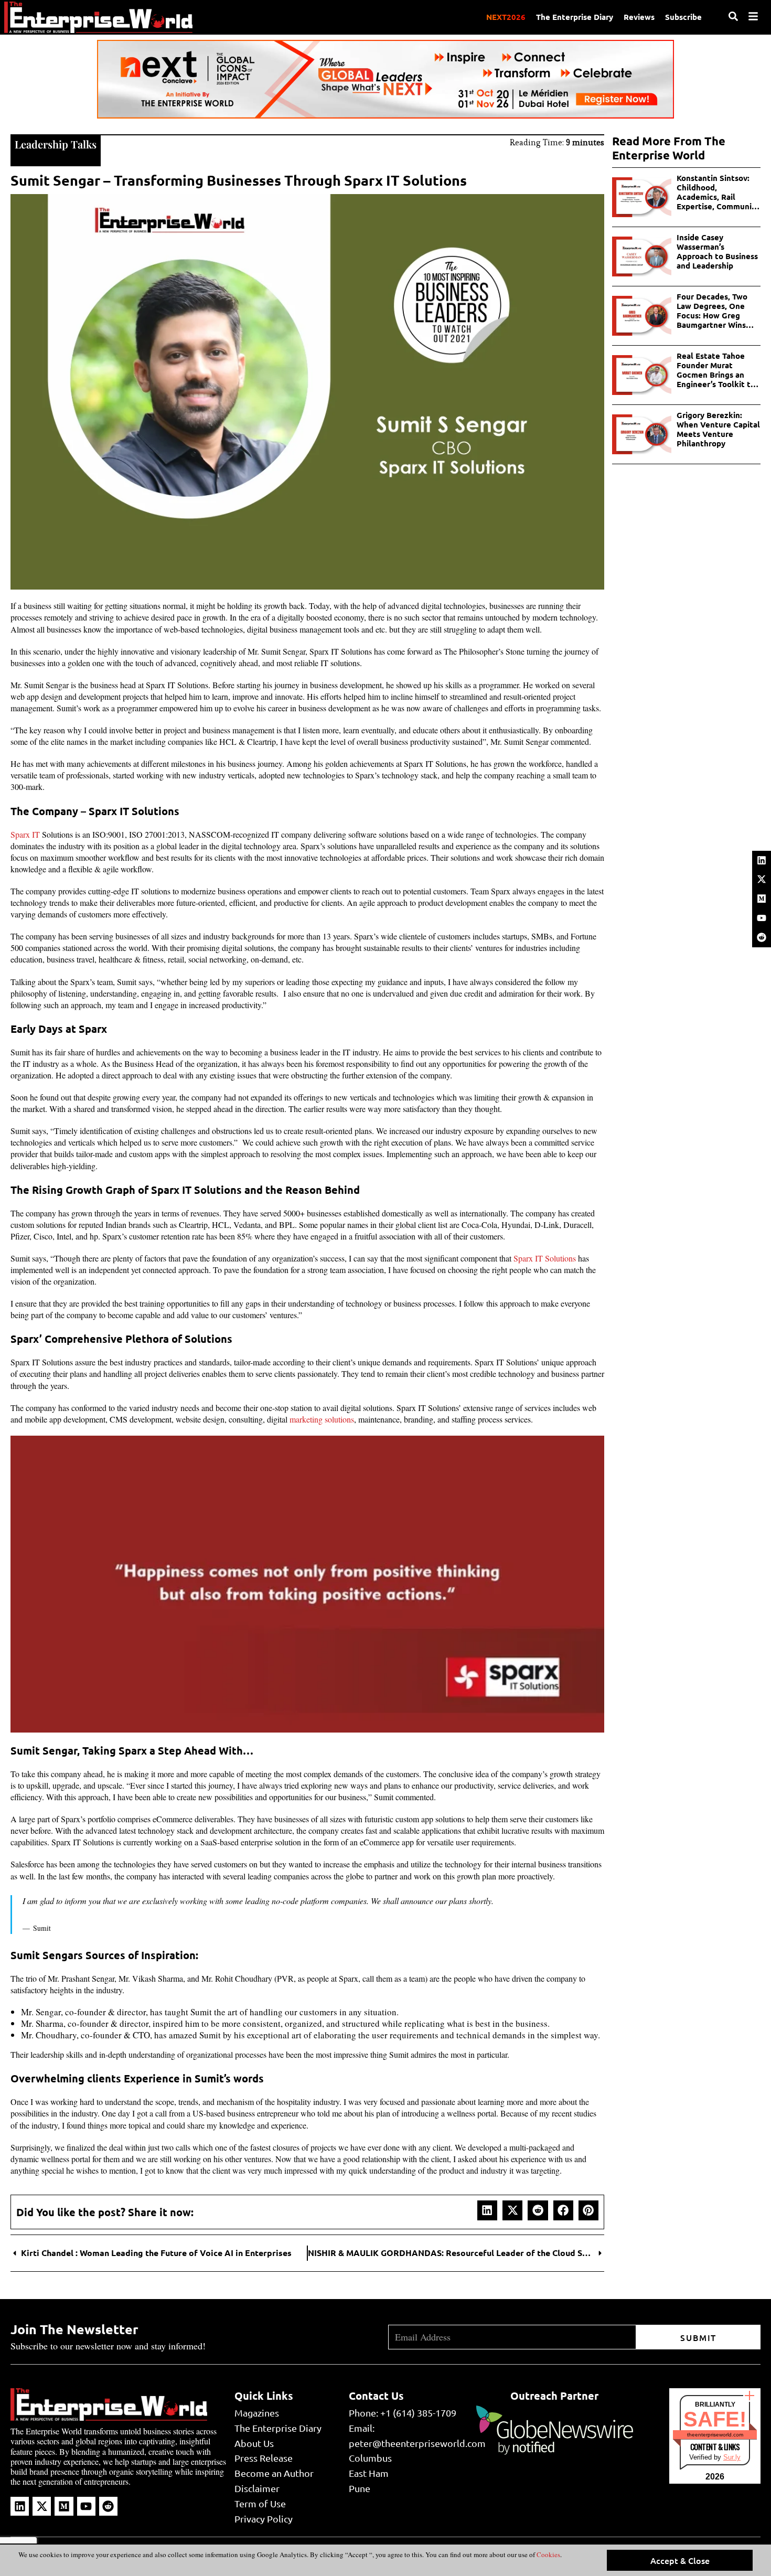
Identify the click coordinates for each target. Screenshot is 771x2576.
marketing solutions (322, 1419)
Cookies (548, 2554)
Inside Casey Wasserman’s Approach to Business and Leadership (717, 251)
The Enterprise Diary (575, 17)
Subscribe (683, 17)
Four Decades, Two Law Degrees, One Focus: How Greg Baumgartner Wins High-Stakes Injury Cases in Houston (712, 311)
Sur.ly (732, 2457)
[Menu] (753, 16)
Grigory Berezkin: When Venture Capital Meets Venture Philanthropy (718, 429)
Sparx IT (25, 834)
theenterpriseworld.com (715, 2435)
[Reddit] (762, 937)
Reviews (639, 17)
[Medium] (762, 899)
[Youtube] (762, 918)
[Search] (733, 16)
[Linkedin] (762, 860)
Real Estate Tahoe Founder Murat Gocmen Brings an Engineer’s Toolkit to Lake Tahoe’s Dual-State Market (716, 370)
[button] (487, 2210)
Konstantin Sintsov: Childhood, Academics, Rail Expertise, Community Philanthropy (718, 192)
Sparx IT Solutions (544, 1258)
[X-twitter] (762, 879)
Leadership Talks (56, 144)
